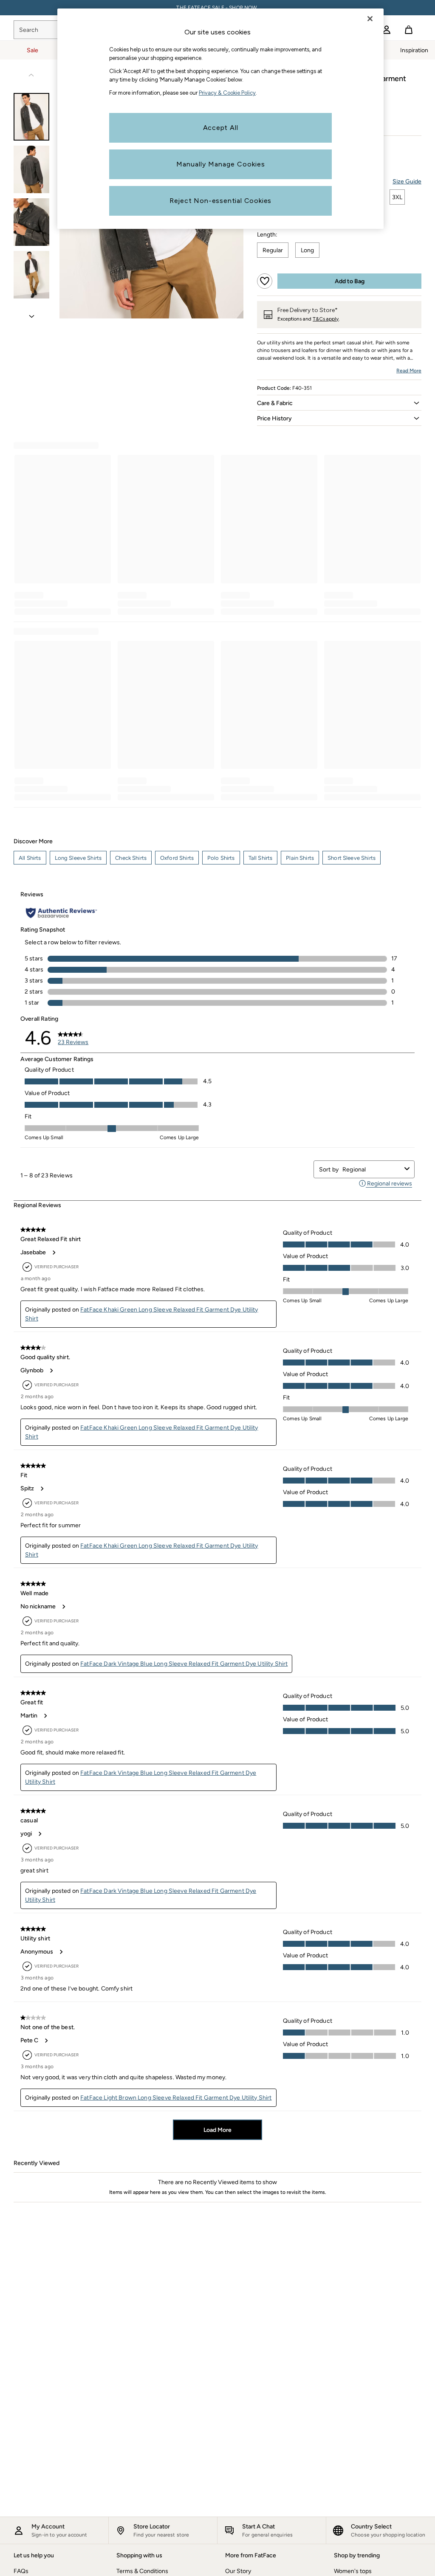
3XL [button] (397, 197)
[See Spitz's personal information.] (42, 1489)
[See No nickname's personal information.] (63, 1607)
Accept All (221, 128)
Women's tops (353, 2571)
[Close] (370, 19)
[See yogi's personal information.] (40, 1834)
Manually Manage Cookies (221, 164)
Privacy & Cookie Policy (227, 93)
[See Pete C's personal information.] (46, 2041)
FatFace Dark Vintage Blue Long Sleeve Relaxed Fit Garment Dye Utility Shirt (184, 1664)
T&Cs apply (326, 319)
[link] (387, 30)
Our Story (238, 2571)
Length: (267, 235)
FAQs (21, 2571)
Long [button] (307, 250)
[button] (339, 403)
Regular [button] (273, 250)
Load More (217, 2130)
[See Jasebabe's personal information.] (54, 1253)
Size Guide (407, 182)
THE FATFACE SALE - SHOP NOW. (217, 8)
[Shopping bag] (409, 30)
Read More (409, 371)
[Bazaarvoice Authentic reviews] (61, 913)
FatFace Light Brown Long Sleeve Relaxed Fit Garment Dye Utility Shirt (176, 2098)
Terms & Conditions (142, 2571)
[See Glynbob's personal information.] (51, 1371)
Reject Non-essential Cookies (220, 201)
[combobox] (372, 1170)
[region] (220, 119)
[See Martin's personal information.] (45, 1716)
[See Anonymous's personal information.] (61, 1952)
